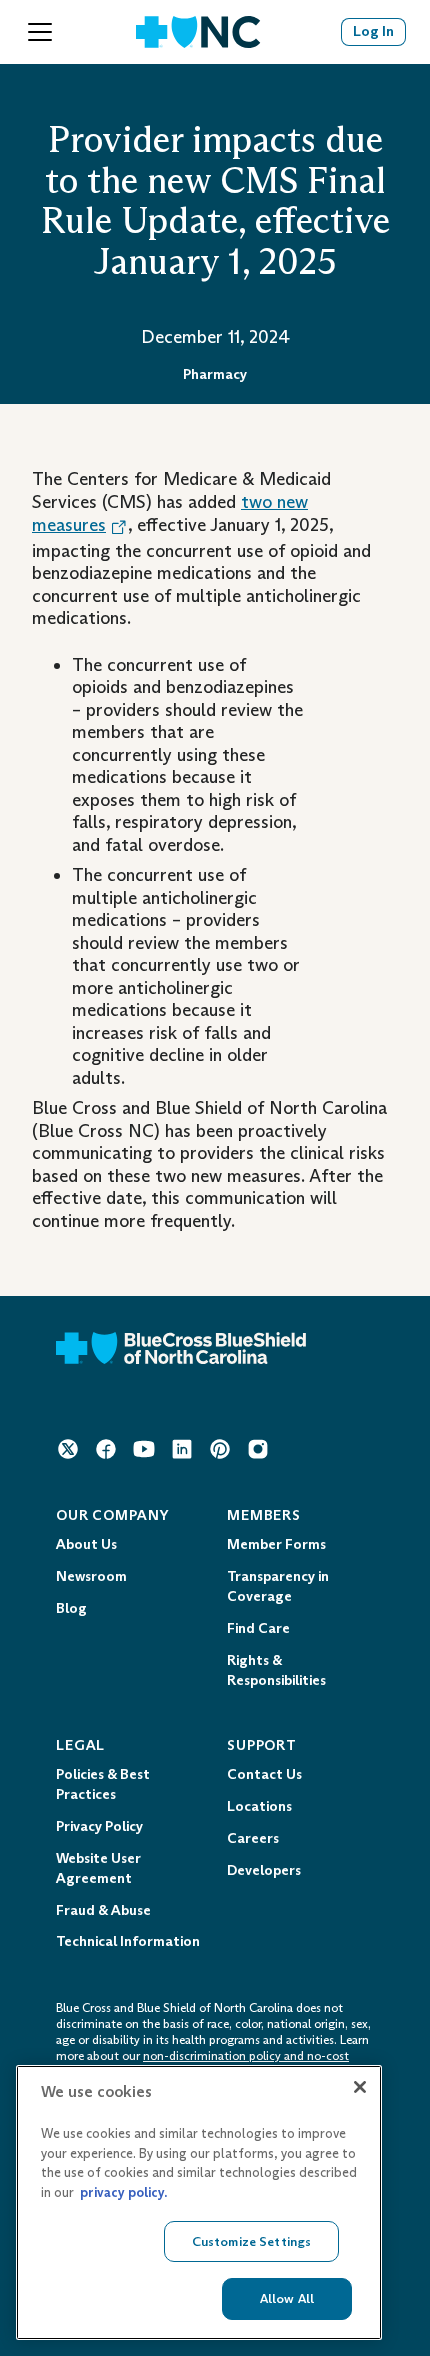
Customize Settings (251, 2241)
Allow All (287, 2298)
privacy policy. (123, 2192)
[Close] (360, 2087)
